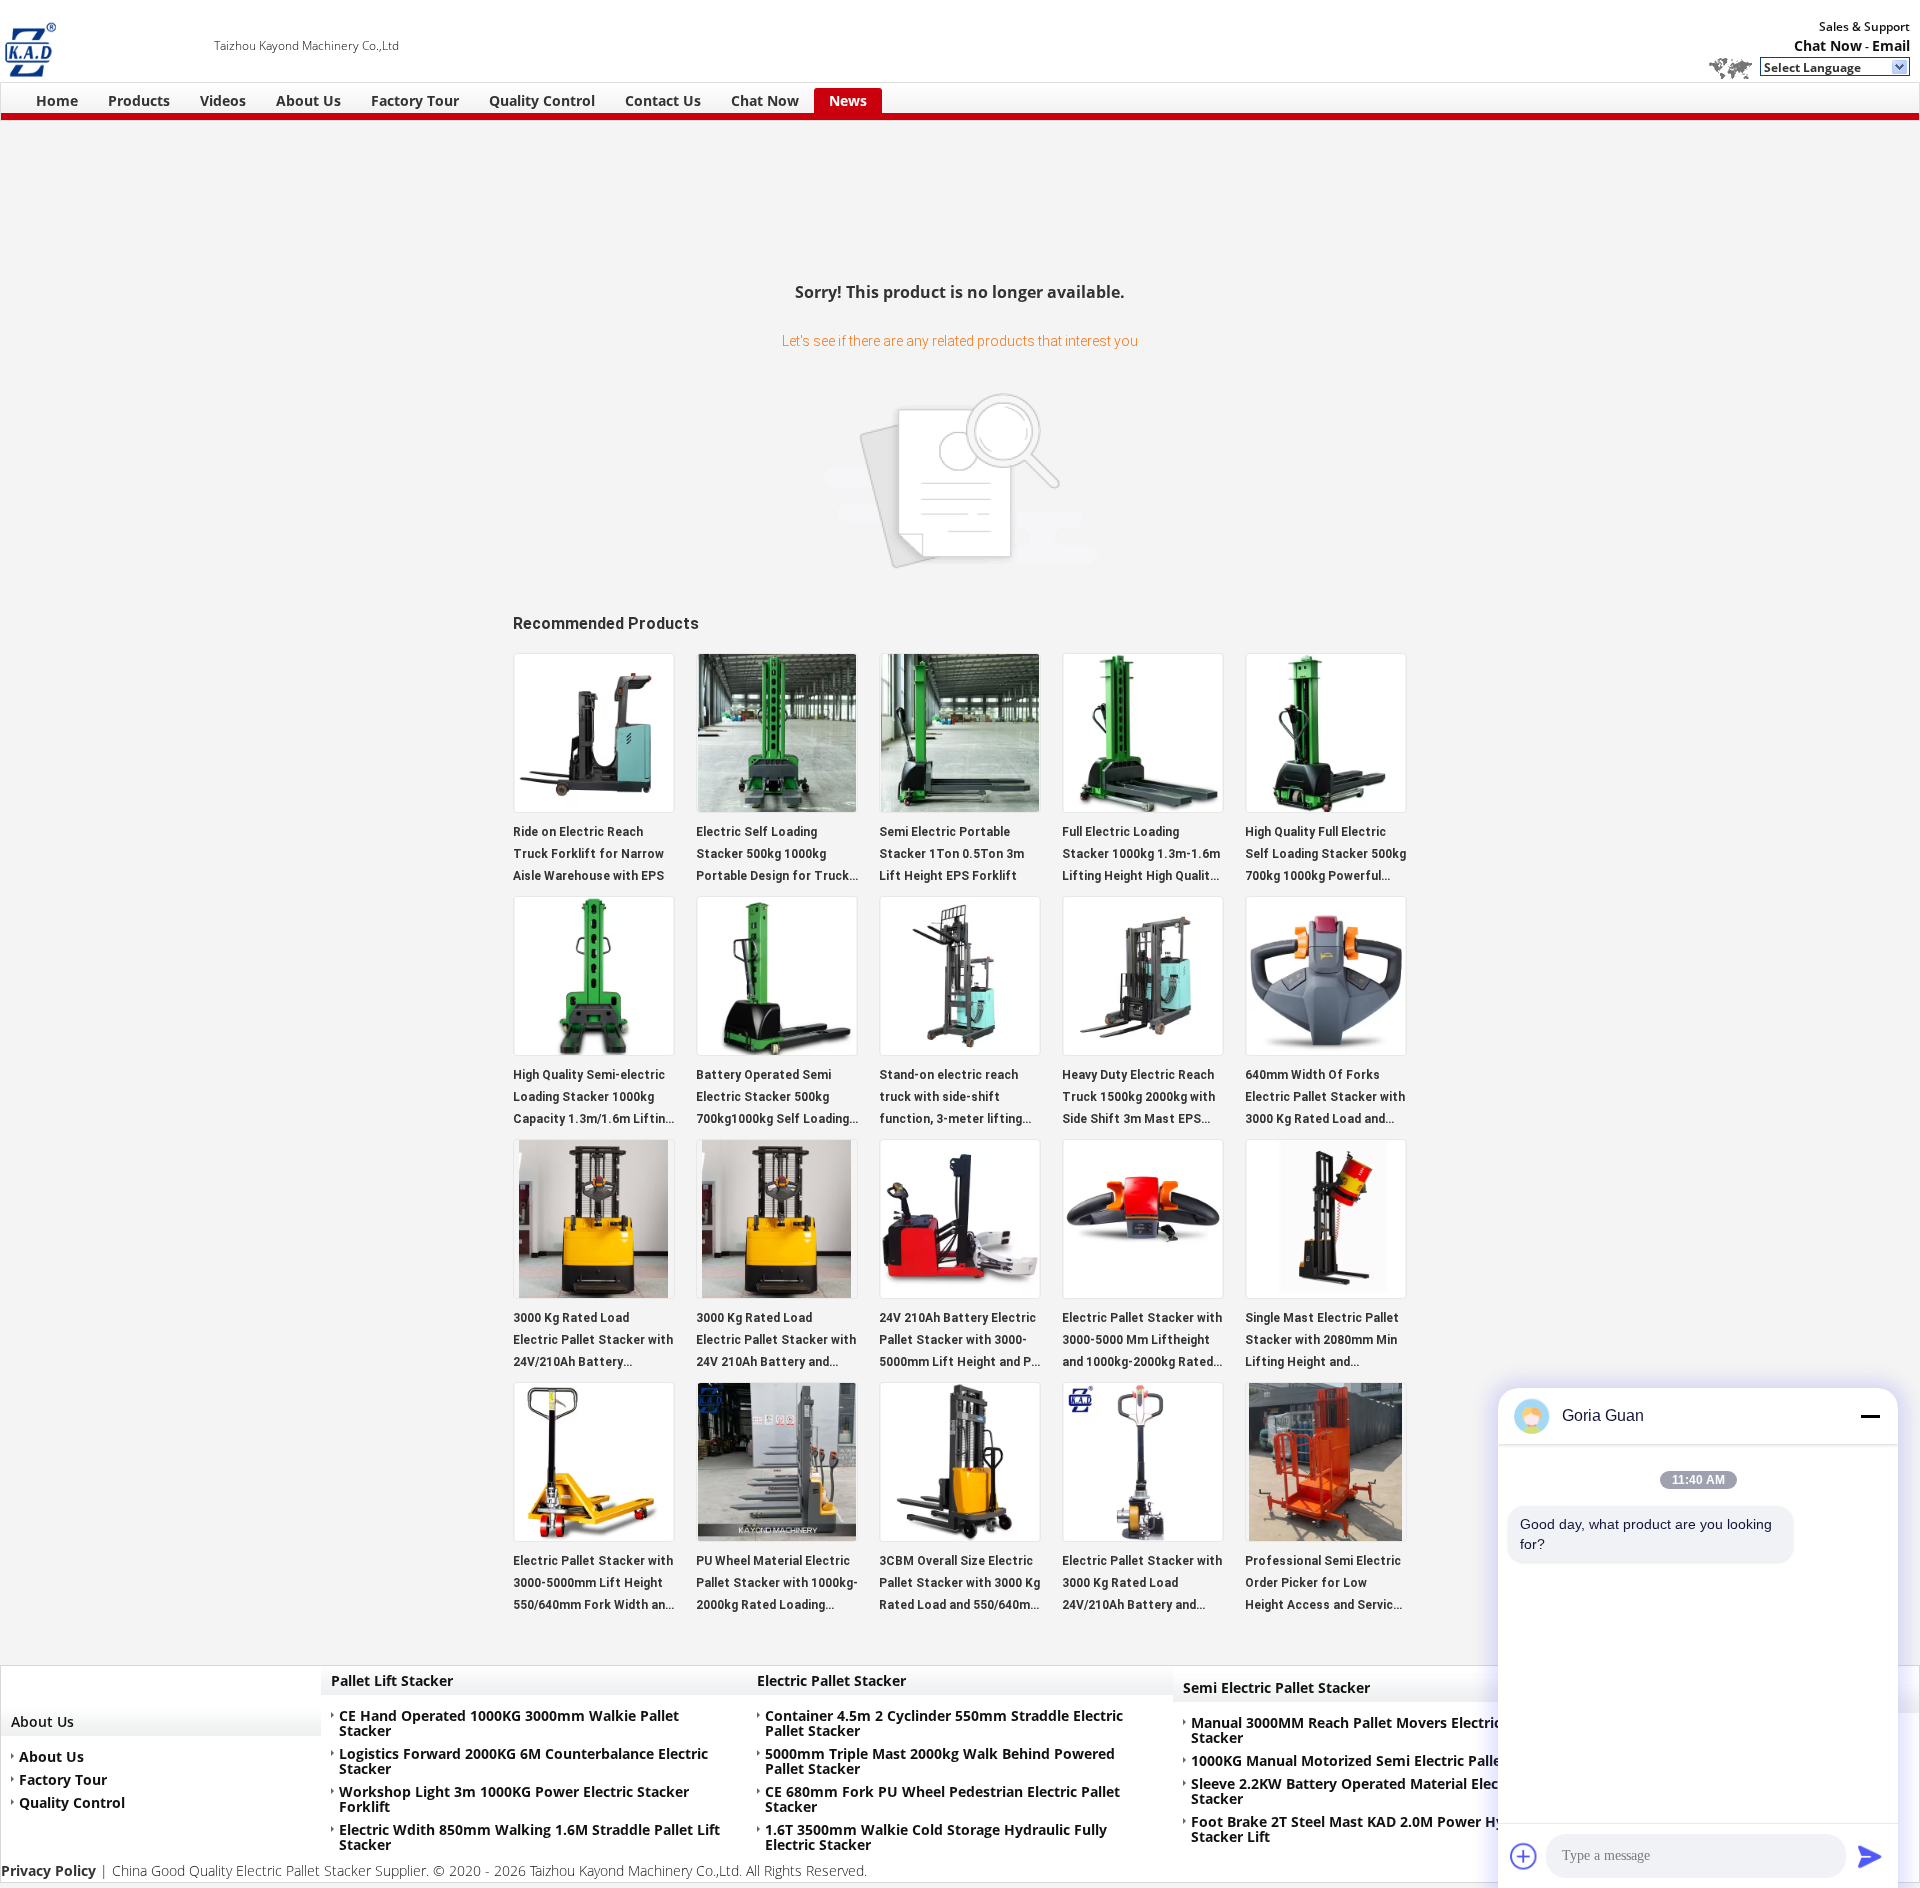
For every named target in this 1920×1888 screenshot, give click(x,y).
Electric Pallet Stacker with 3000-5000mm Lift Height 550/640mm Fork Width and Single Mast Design (593, 1585)
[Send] (1870, 1856)
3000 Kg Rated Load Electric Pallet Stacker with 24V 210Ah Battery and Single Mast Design (776, 1342)
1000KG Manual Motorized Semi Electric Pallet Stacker (1377, 1760)
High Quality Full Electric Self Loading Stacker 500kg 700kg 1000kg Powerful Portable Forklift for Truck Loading (1325, 856)
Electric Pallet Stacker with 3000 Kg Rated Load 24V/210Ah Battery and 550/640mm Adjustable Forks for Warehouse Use (1142, 1585)
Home (57, 100)
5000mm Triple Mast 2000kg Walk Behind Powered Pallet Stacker (940, 1761)
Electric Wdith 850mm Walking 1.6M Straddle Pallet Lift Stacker (529, 1837)
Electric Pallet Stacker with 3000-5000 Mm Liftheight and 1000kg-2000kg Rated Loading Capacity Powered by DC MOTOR (1142, 1342)
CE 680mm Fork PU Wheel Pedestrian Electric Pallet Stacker (942, 1799)
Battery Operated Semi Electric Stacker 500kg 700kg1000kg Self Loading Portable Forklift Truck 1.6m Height (772, 1099)
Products (139, 100)
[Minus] (1870, 1416)
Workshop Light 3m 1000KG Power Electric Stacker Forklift (514, 1799)
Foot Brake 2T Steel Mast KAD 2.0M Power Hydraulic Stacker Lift (1371, 1829)
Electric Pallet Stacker (831, 1680)
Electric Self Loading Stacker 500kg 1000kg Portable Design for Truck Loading (772, 856)
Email (1891, 45)
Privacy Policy (48, 1870)
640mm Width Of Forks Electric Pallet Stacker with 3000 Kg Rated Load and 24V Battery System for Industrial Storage (1325, 1099)
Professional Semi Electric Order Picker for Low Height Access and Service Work (1323, 1585)
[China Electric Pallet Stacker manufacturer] (107, 41)
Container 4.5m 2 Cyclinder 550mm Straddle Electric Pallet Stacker (944, 1723)
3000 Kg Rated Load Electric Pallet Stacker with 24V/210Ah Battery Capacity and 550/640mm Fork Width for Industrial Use (593, 1342)
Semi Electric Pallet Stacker (1276, 1687)
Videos (223, 100)
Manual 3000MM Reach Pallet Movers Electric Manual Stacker (1373, 1730)
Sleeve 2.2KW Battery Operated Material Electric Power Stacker (1380, 1791)
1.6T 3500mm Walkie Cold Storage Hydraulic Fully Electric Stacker (936, 1837)
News (848, 100)
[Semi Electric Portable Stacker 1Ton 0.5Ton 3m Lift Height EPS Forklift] (960, 806)
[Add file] (1524, 1856)
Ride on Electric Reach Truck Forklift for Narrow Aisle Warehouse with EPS (588, 854)
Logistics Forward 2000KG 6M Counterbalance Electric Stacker (523, 1761)
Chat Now (1828, 45)
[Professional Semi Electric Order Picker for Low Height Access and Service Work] (1326, 1535)
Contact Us (663, 100)
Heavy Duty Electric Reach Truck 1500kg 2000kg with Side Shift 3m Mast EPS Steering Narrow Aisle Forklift (1138, 1099)
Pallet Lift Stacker (392, 1680)
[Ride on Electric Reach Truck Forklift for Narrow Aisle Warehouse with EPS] (594, 806)
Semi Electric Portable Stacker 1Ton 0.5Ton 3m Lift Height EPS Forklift (951, 854)
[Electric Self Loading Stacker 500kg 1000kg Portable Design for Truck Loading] (777, 806)
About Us (308, 100)
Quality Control (542, 100)
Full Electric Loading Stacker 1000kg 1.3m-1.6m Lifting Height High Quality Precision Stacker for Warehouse (1141, 856)
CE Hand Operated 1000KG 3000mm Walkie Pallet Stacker (509, 1723)
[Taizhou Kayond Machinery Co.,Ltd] (1900, 68)
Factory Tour (415, 100)
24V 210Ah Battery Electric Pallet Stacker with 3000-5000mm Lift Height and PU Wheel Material (959, 1342)
